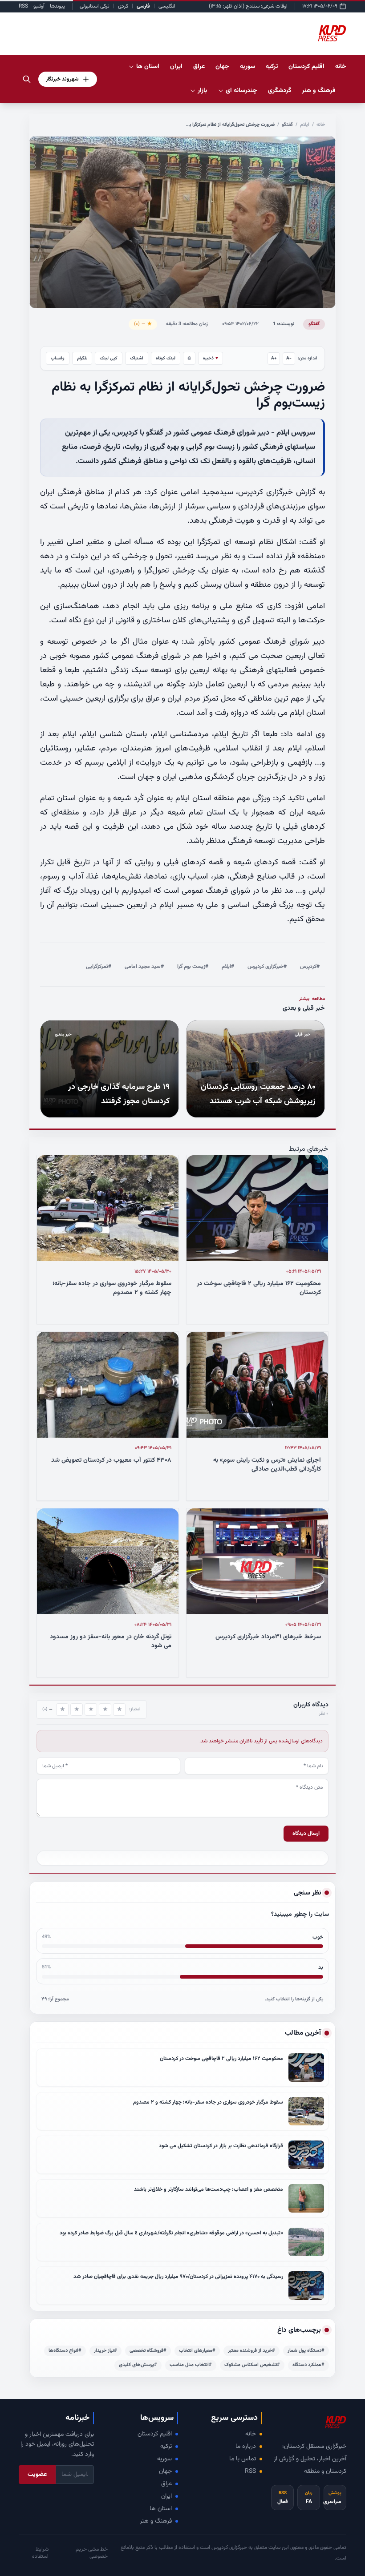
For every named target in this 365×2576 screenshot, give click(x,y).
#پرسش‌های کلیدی (138, 2365)
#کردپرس (310, 967)
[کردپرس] (332, 34)
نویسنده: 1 (284, 324)
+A (274, 358)
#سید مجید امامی (144, 967)
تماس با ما (243, 2459)
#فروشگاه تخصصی (148, 2351)
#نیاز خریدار (105, 2351)
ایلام (305, 125)
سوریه (164, 2459)
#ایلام (228, 967)
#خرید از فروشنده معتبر (251, 2351)
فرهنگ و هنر (156, 2521)
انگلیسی (167, 6)
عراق (166, 2484)
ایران (166, 2496)
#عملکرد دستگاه (308, 2365)
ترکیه (166, 2447)
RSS (23, 6)
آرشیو (39, 6)
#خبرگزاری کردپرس (267, 967)
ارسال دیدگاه (306, 1834)
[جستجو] (27, 79)
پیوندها (57, 6)
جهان (165, 2471)
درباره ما (246, 2447)
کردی (123, 6)
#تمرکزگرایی (99, 967)
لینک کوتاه (166, 358)
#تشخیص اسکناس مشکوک (252, 2365)
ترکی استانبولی (95, 6)
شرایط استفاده (40, 2553)
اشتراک (137, 358)
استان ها (161, 2509)
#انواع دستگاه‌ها (65, 2351)
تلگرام (82, 358)
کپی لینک (109, 358)
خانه (341, 67)
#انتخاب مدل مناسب (191, 2365)
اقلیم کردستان (155, 2434)
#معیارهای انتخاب (197, 2351)
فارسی (143, 6)
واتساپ (58, 358)
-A (289, 358)
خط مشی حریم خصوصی (92, 2553)
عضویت (37, 2475)
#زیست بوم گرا (193, 967)
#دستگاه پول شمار (306, 2351)
